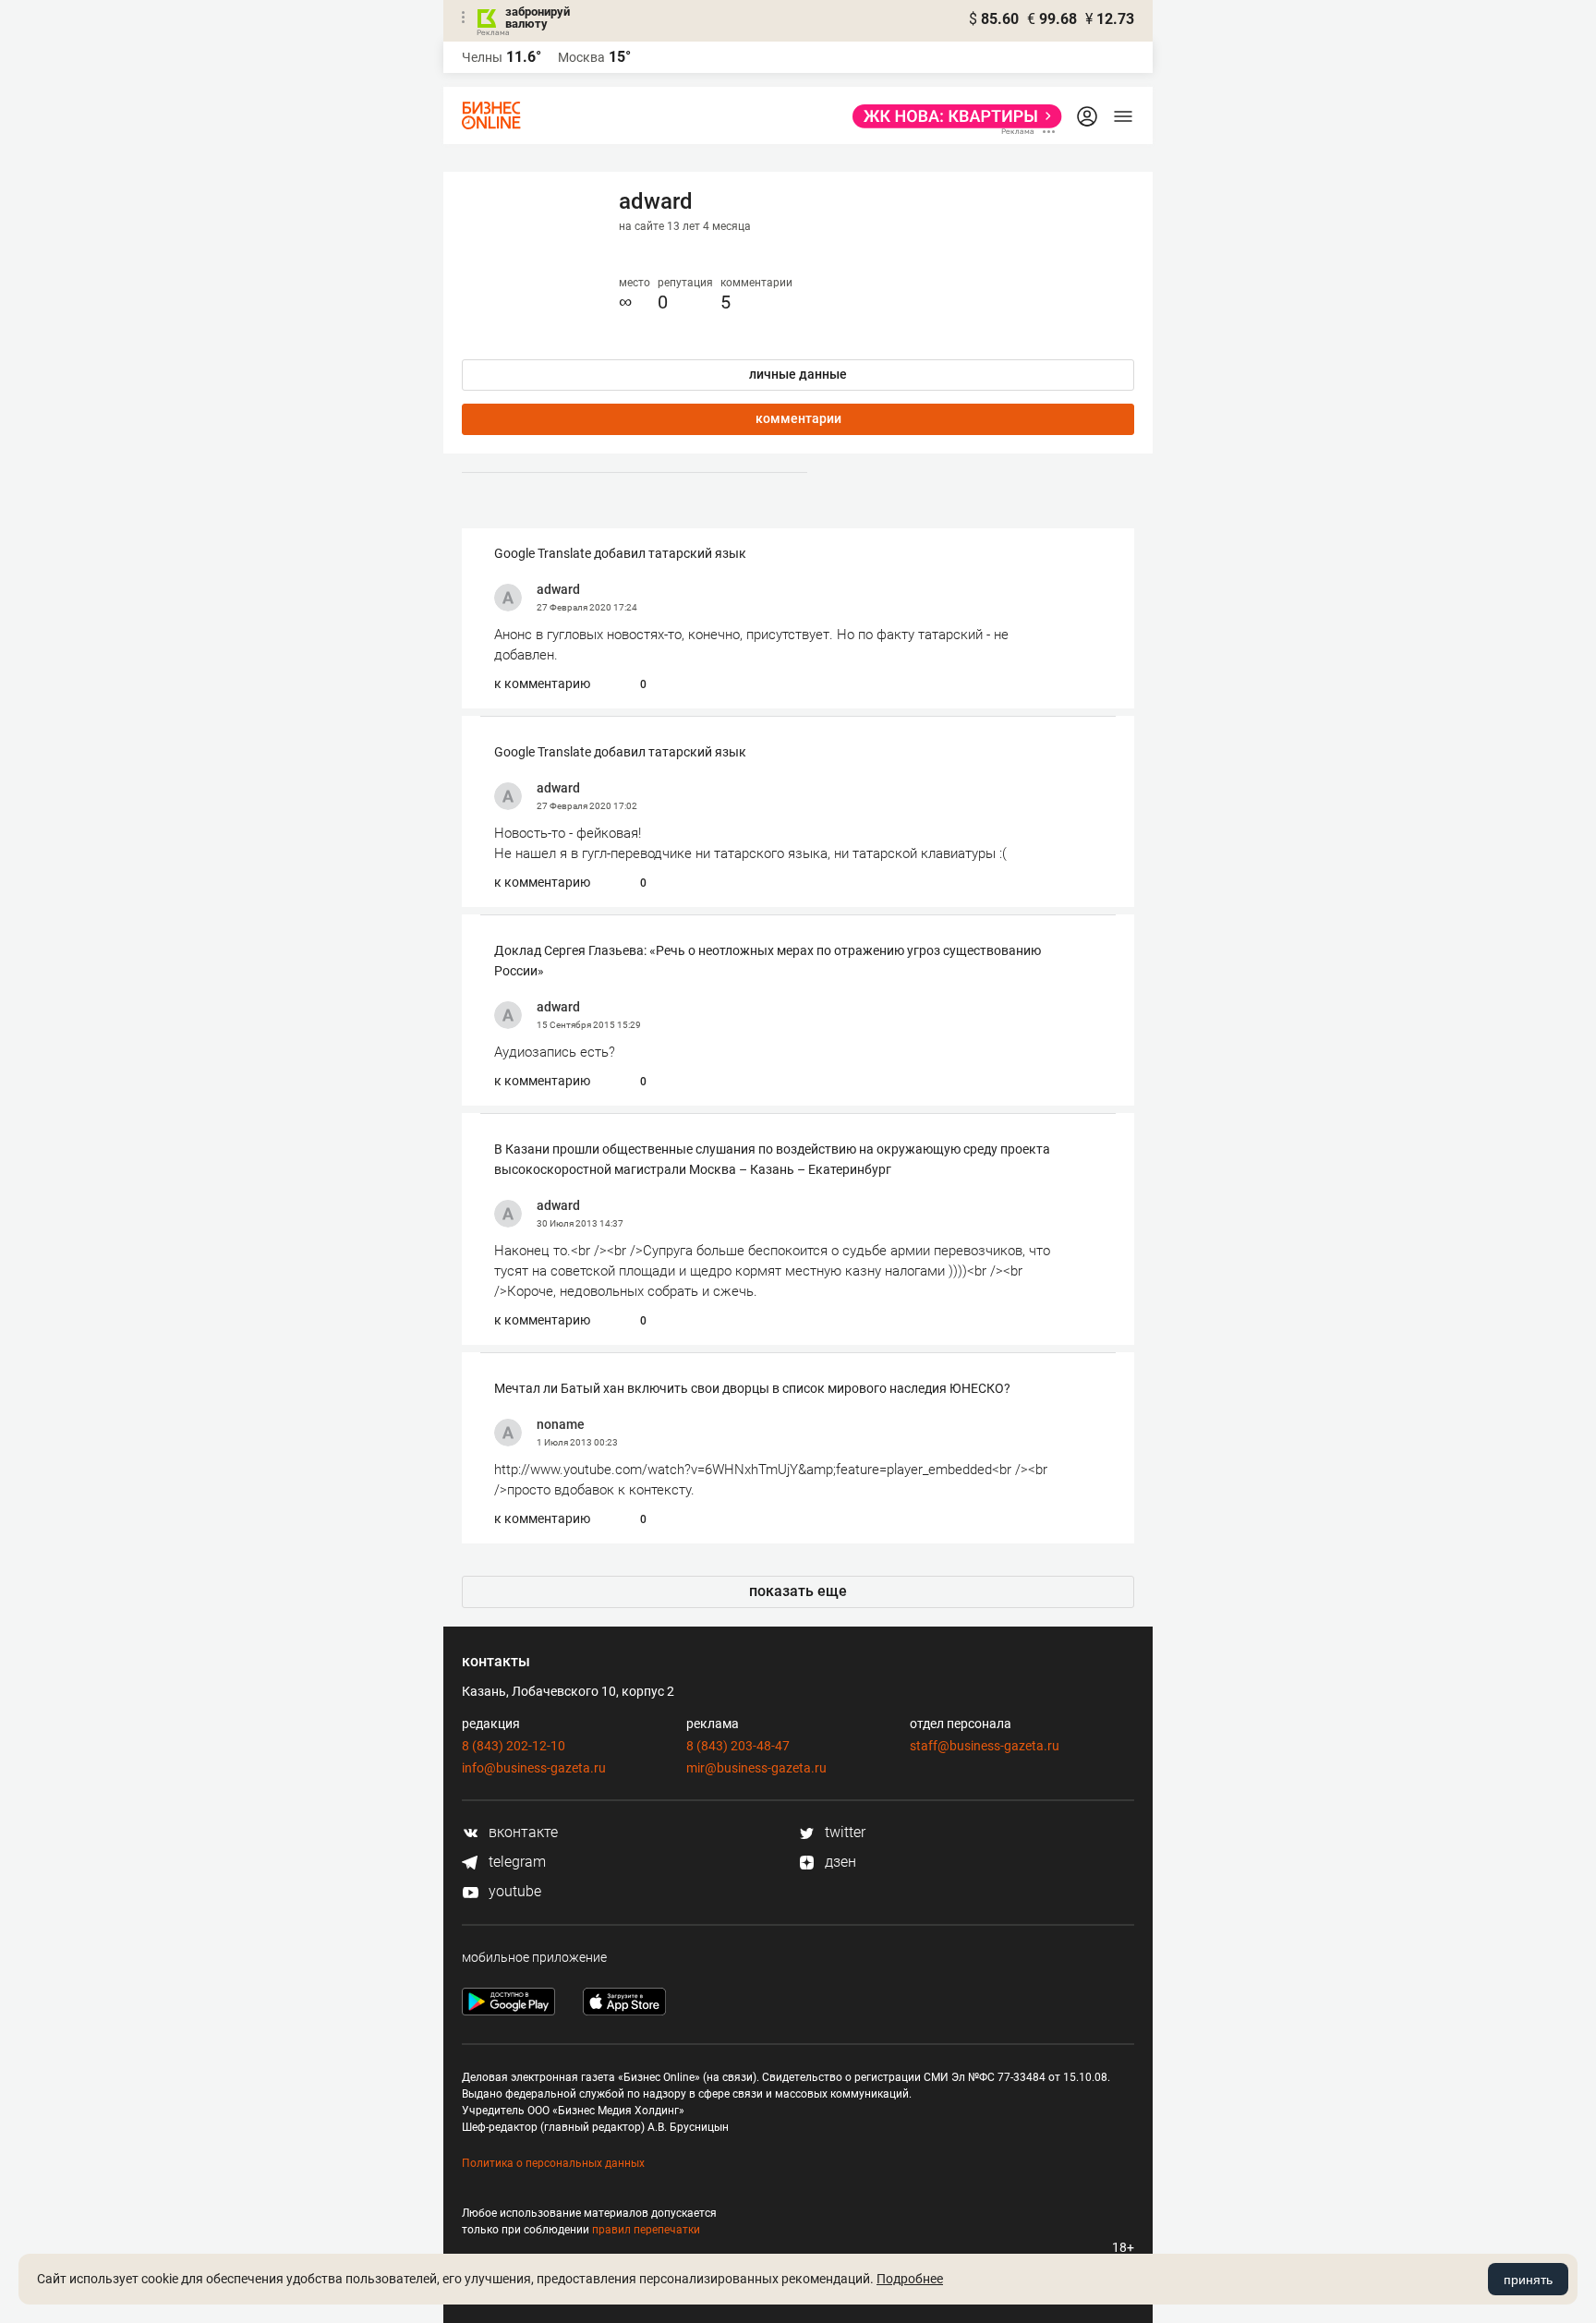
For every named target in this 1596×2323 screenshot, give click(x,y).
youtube (513, 1891)
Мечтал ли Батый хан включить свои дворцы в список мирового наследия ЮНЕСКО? (752, 1388)
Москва (581, 57)
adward (558, 589)
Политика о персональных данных (553, 2163)
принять (1528, 2280)
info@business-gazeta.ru (534, 1768)
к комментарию (542, 684)
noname (561, 1424)
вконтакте (521, 1832)
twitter (843, 1832)
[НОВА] (952, 116)
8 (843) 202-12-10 (514, 1746)
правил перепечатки (646, 2230)
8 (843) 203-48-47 (738, 1746)
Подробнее (910, 2279)
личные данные (798, 374)
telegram (515, 1862)
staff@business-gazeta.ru (985, 1746)
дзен (839, 1862)
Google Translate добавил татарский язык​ (620, 553)
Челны (482, 57)
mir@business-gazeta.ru (756, 1768)
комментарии (798, 418)
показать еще (798, 1591)
